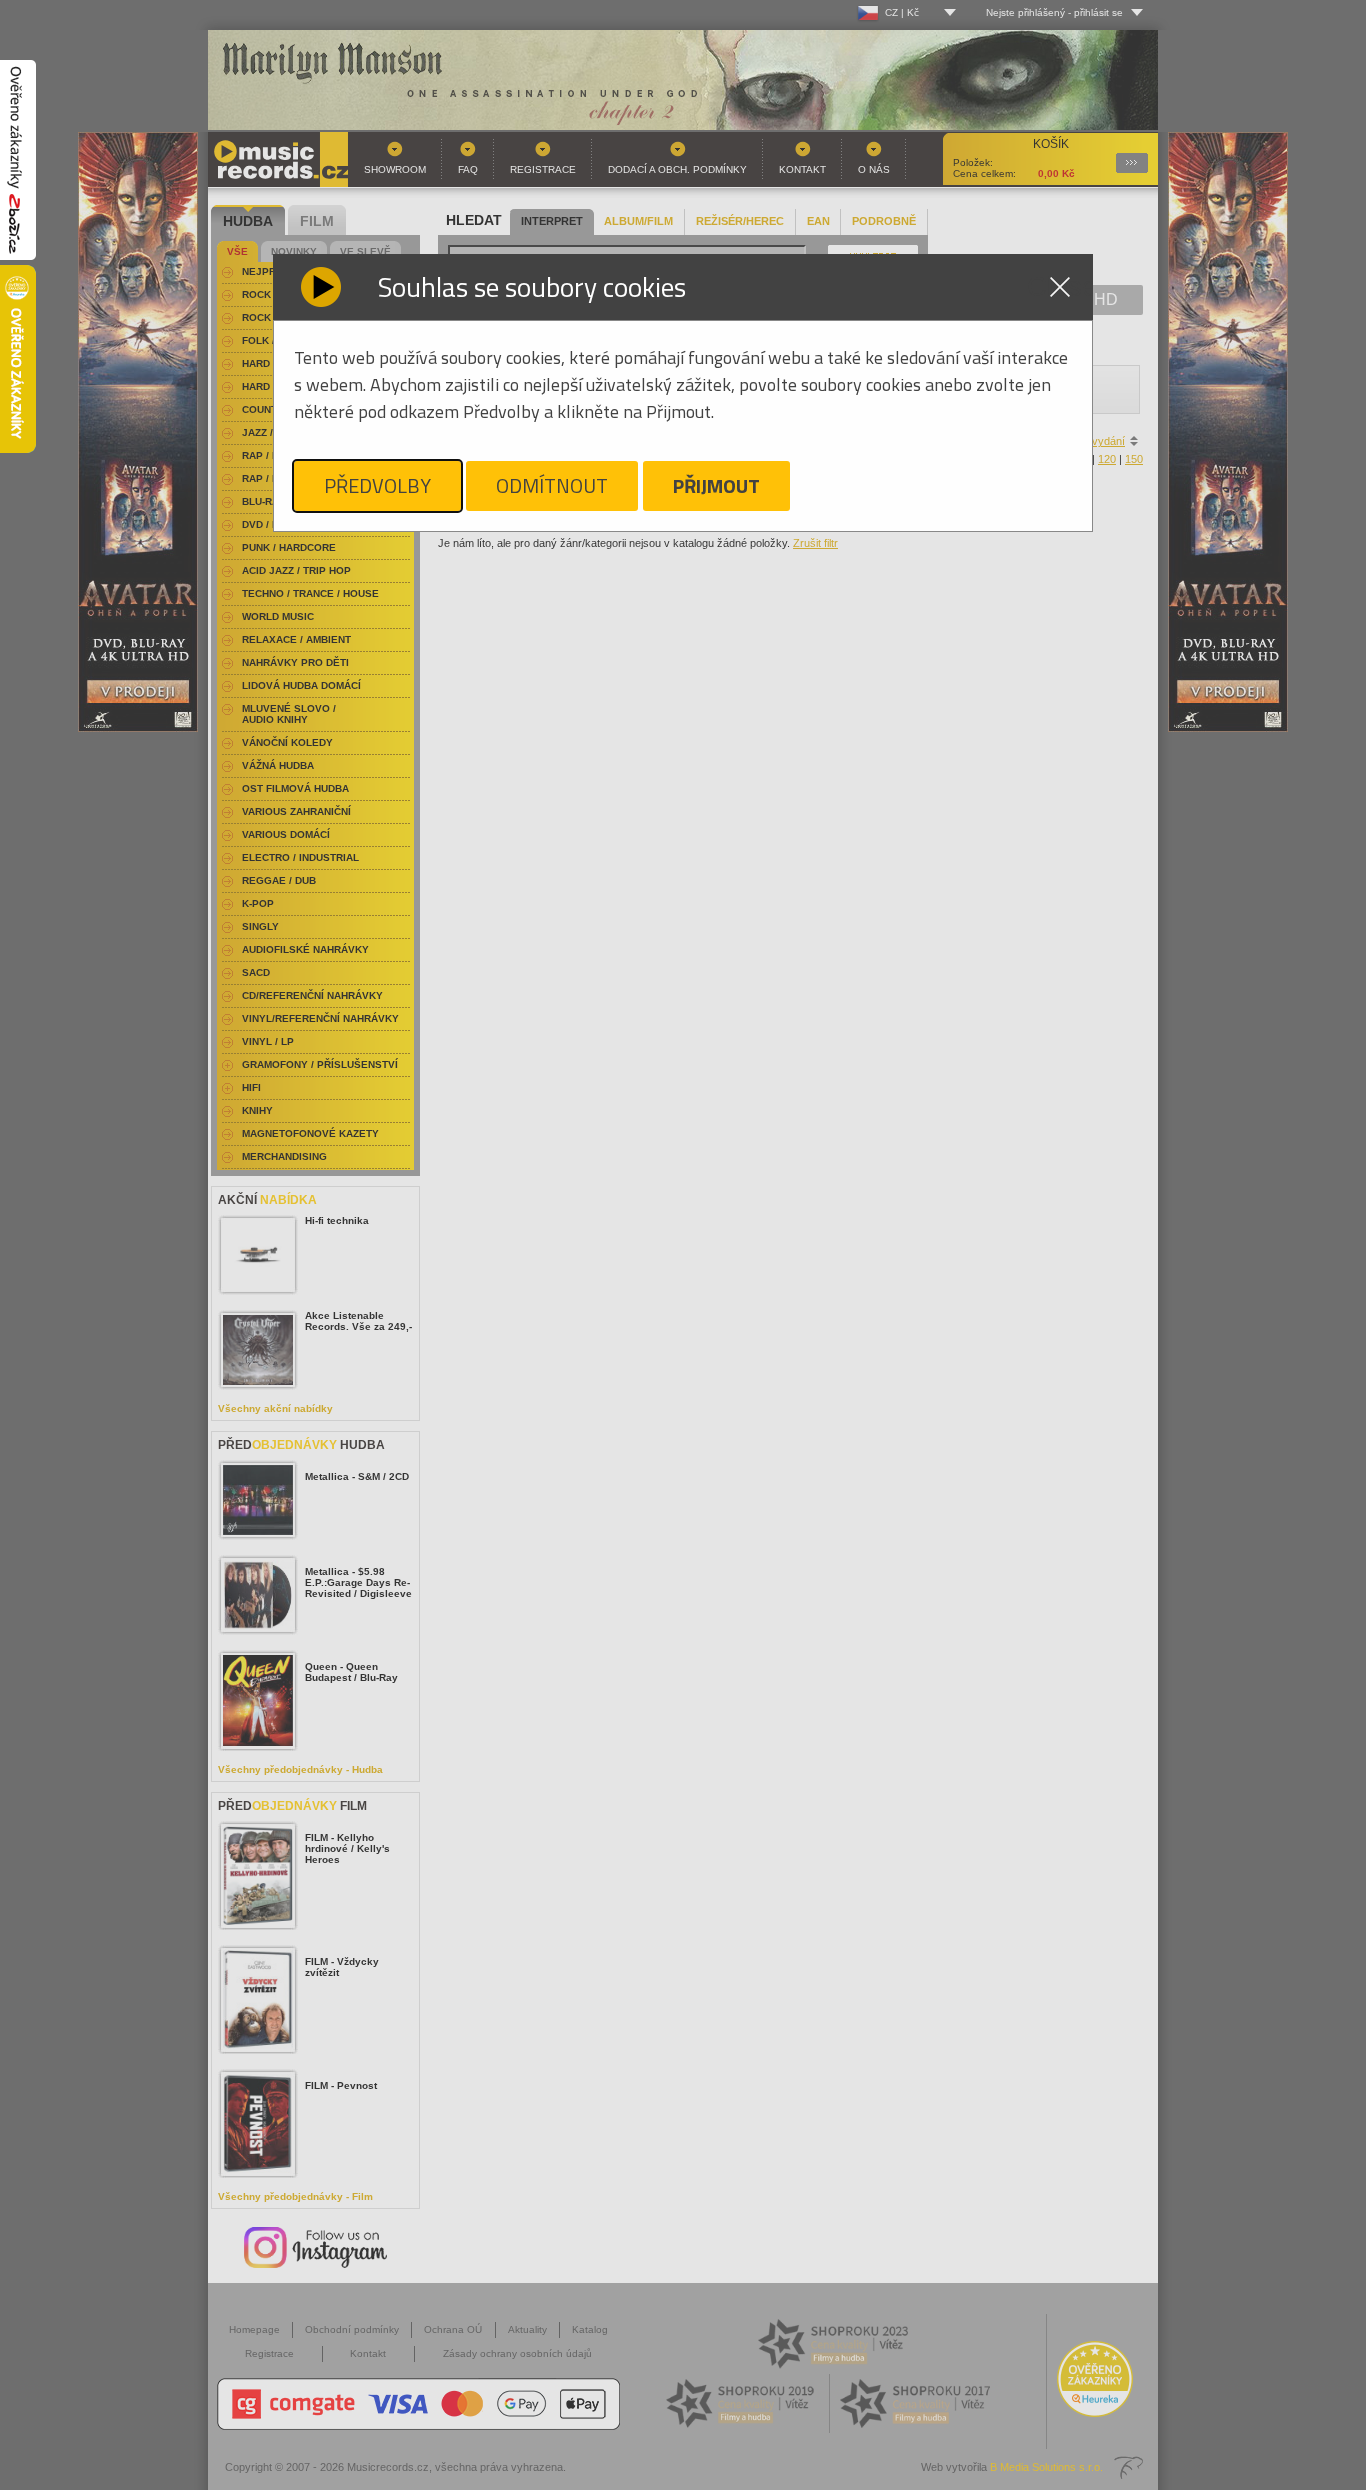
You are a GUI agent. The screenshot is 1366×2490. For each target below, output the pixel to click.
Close (1060, 287)
